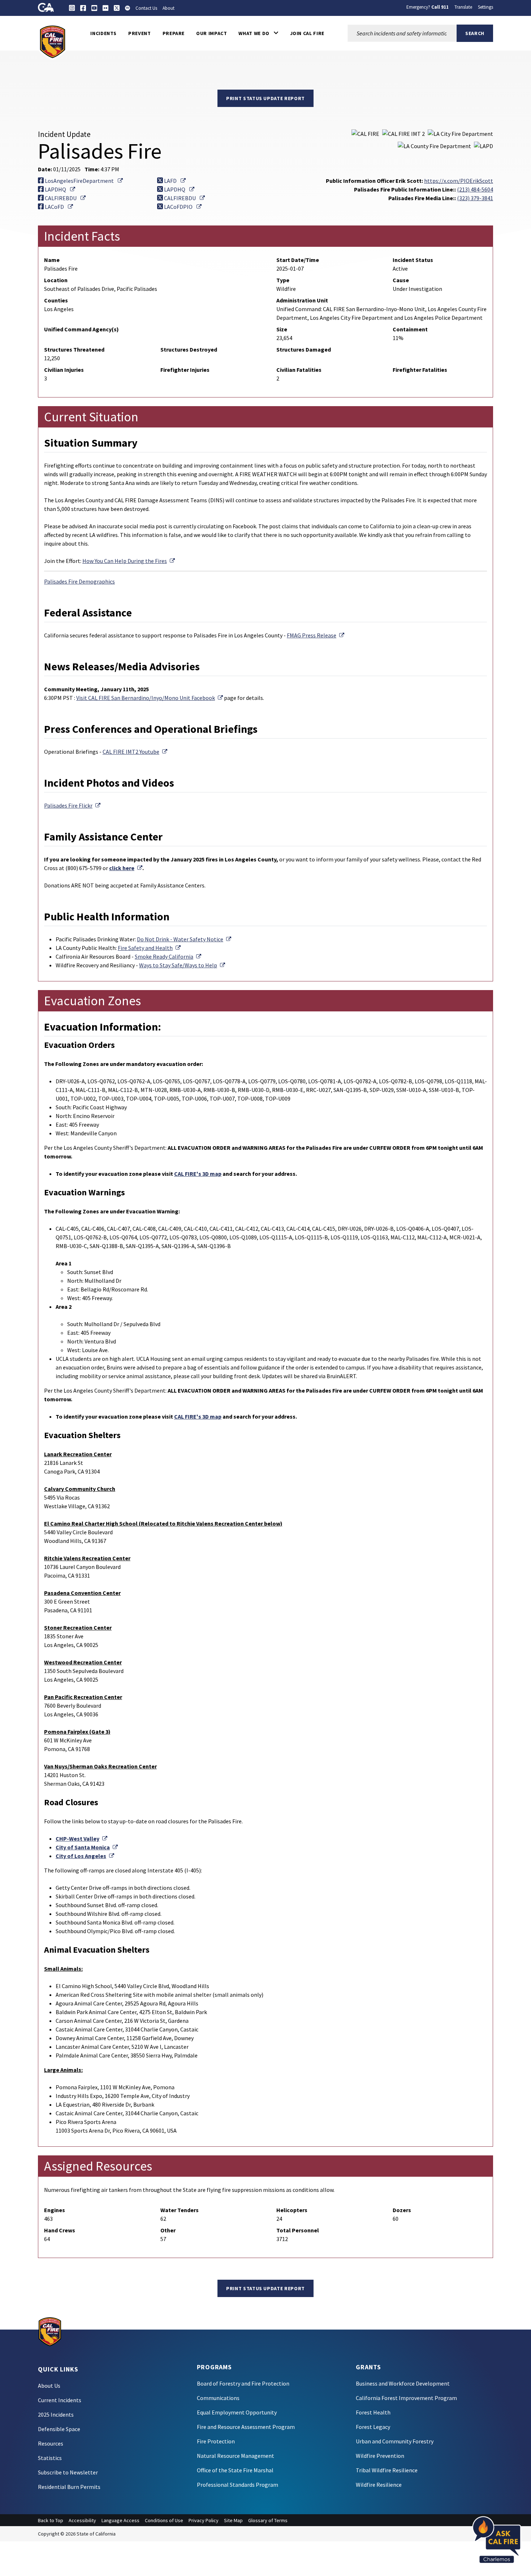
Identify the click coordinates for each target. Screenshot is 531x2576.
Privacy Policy (204, 2520)
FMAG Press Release (316, 635)
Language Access (120, 2520)
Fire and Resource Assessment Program (246, 2427)
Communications (218, 2398)
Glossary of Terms (268, 2520)
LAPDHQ (59, 189)
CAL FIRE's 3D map (198, 1174)
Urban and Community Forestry (395, 2441)
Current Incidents (60, 2400)
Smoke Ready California (168, 956)
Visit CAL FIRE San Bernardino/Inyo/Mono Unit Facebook (150, 698)
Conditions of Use (164, 2520)
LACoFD (58, 207)
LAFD (174, 181)
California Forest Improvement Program (406, 2398)
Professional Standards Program (238, 2485)
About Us (49, 2386)
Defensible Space (59, 2429)
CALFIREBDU (65, 198)
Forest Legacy (373, 2427)
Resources (51, 2443)
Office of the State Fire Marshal (235, 2470)
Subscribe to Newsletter (68, 2472)
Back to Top (51, 2520)
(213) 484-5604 (475, 189)
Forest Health (373, 2412)
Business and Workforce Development (403, 2383)
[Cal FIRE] (53, 41)
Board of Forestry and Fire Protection (243, 2383)
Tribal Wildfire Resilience (387, 2470)
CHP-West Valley (81, 1839)
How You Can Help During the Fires (129, 561)
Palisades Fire (72, 805)
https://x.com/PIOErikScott (459, 181)
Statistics (50, 2458)
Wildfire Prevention (380, 2456)
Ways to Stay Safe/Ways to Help (182, 965)
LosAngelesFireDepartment (83, 181)
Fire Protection (216, 2441)
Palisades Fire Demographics (79, 581)
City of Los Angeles (85, 1856)
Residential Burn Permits (69, 2487)
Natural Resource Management (236, 2456)
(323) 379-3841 (475, 198)
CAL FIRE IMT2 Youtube (135, 752)
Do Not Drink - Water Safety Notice (184, 939)
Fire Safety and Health (149, 948)
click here (126, 868)
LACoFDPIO (182, 207)
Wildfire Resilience (379, 2485)
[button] (258, 33)
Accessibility (82, 2520)
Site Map (233, 2520)
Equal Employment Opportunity (237, 2412)
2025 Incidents (56, 2414)
